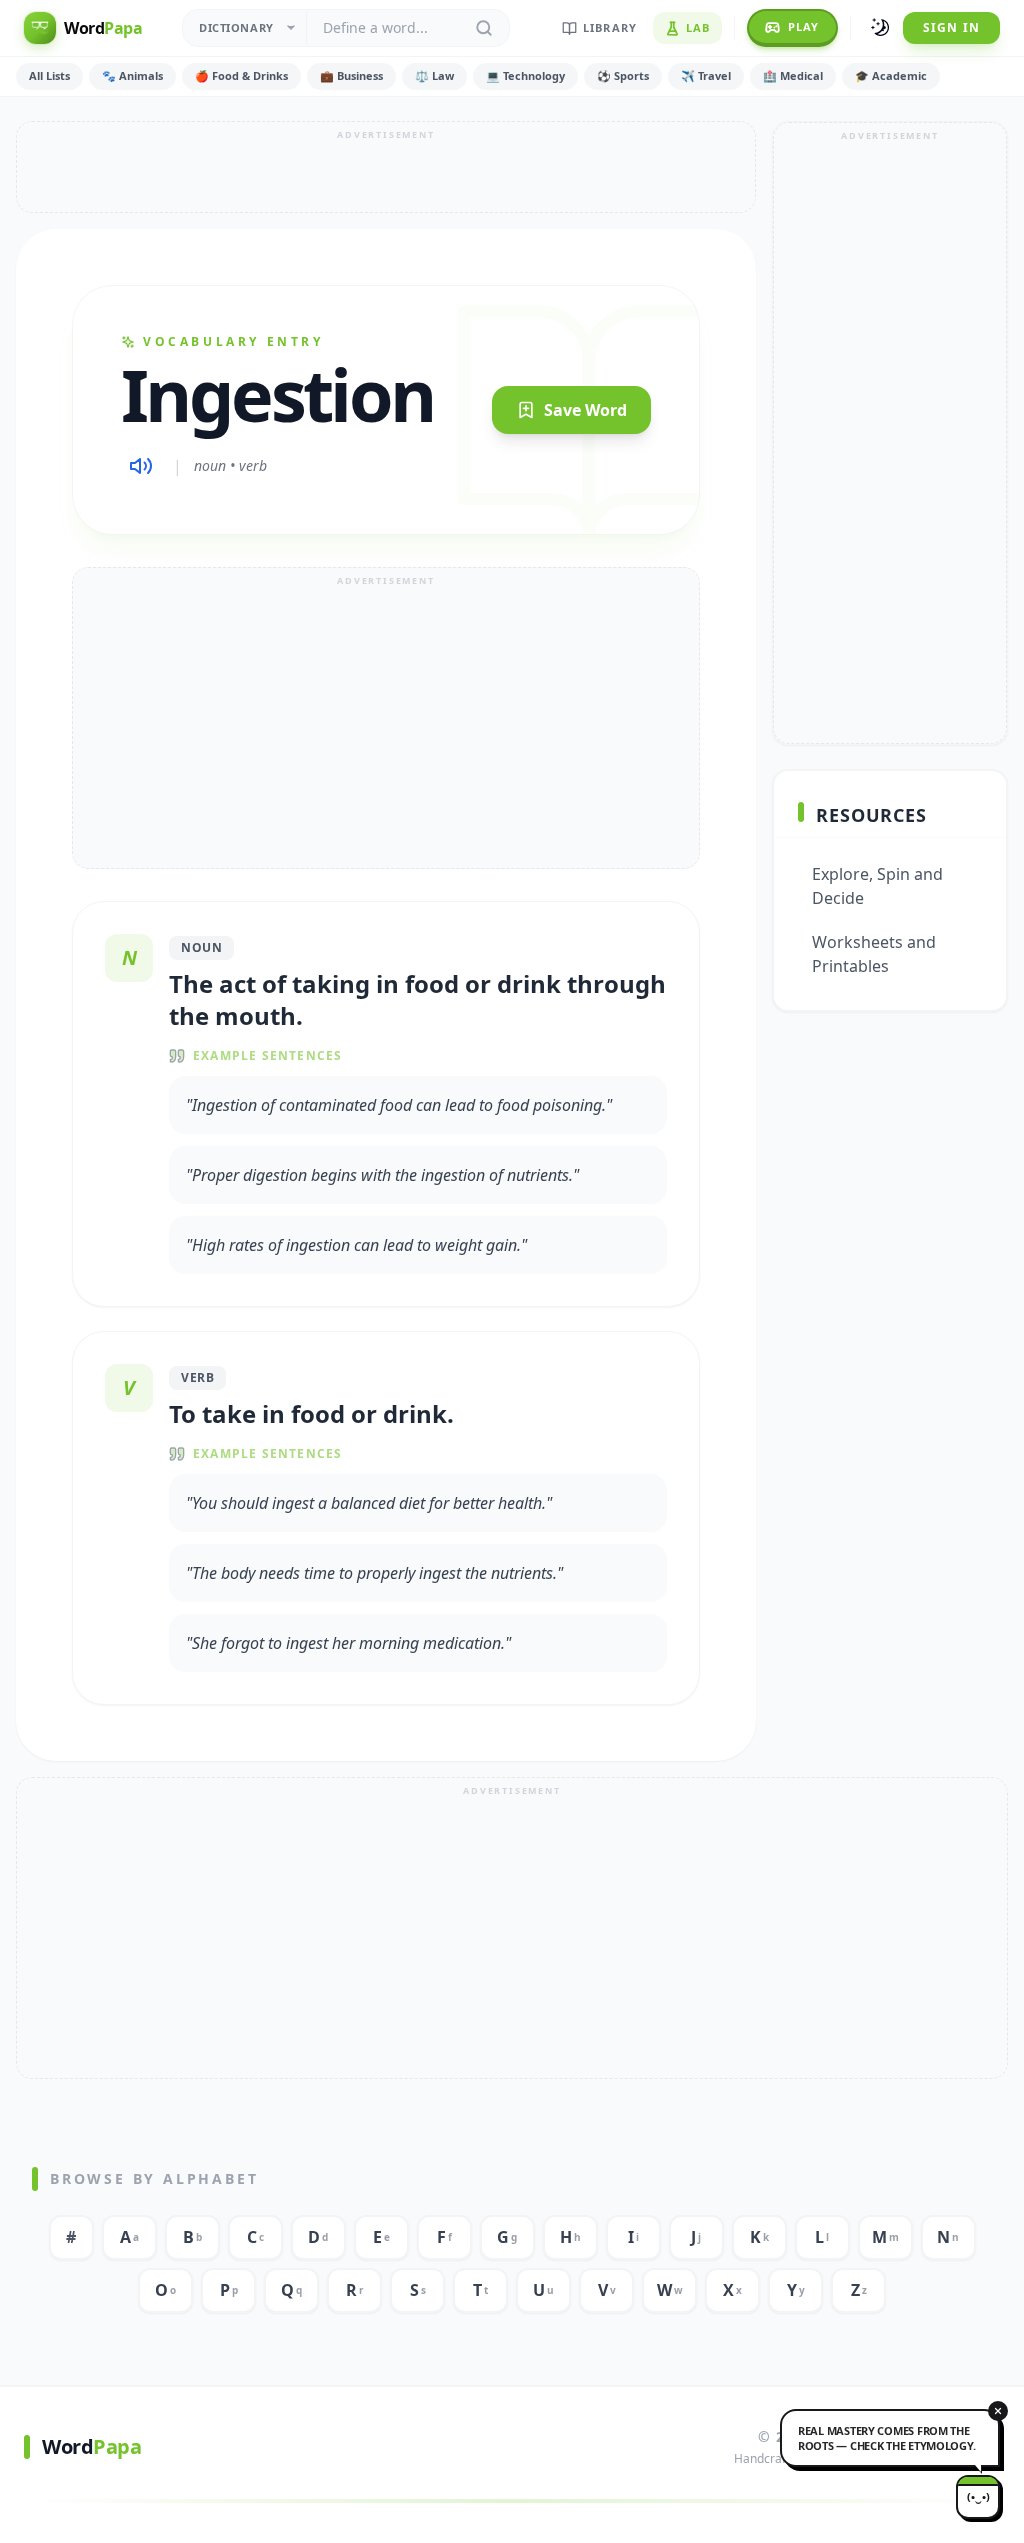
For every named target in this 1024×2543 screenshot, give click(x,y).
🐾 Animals (132, 75)
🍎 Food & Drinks (241, 75)
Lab (698, 27)
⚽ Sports (623, 75)
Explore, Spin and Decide (877, 886)
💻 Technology (525, 75)
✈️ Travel (706, 75)
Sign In (951, 27)
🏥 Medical (793, 75)
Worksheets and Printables (874, 954)
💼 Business (351, 75)
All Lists (49, 75)
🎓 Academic (891, 75)
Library (610, 27)
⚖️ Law (434, 75)
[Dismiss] (998, 2411)
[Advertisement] (386, 167)
